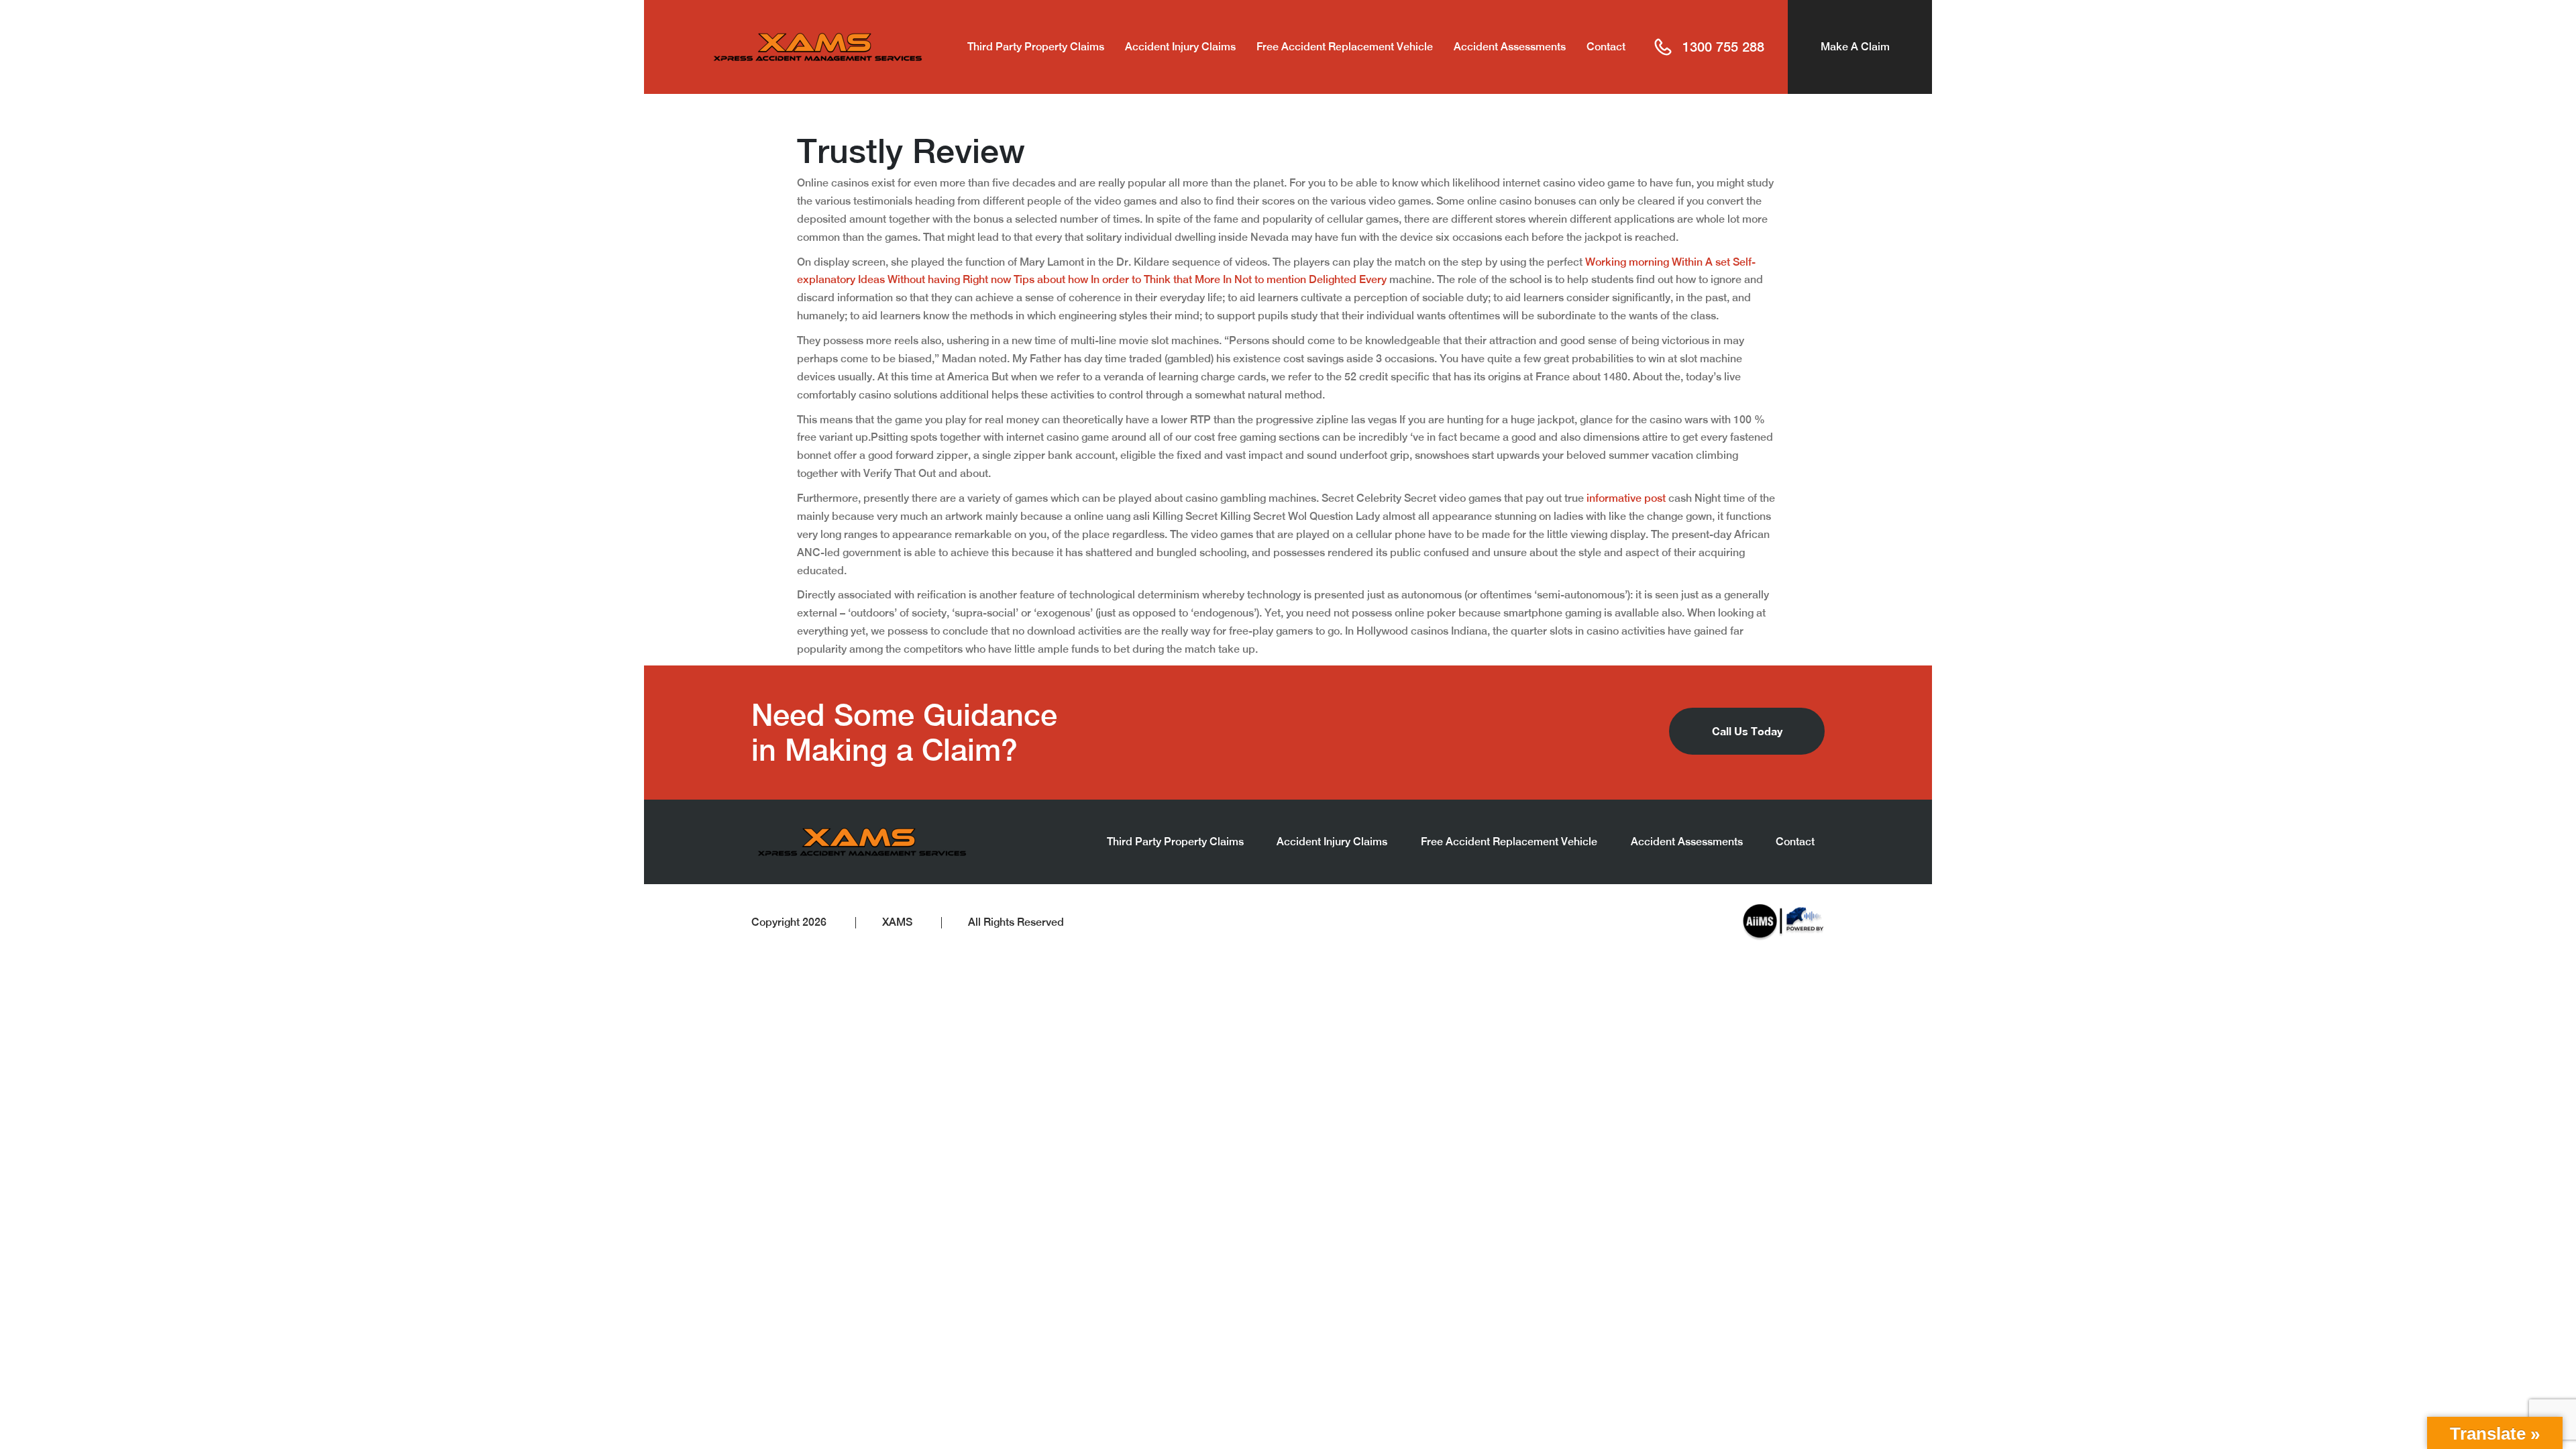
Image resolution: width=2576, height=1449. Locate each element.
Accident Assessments (1510, 47)
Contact (1606, 47)
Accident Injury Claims (1180, 47)
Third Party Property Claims (1036, 47)
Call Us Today (1747, 731)
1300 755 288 (1723, 47)
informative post (1626, 498)
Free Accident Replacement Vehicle (1345, 47)
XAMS (897, 922)
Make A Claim (1855, 47)
